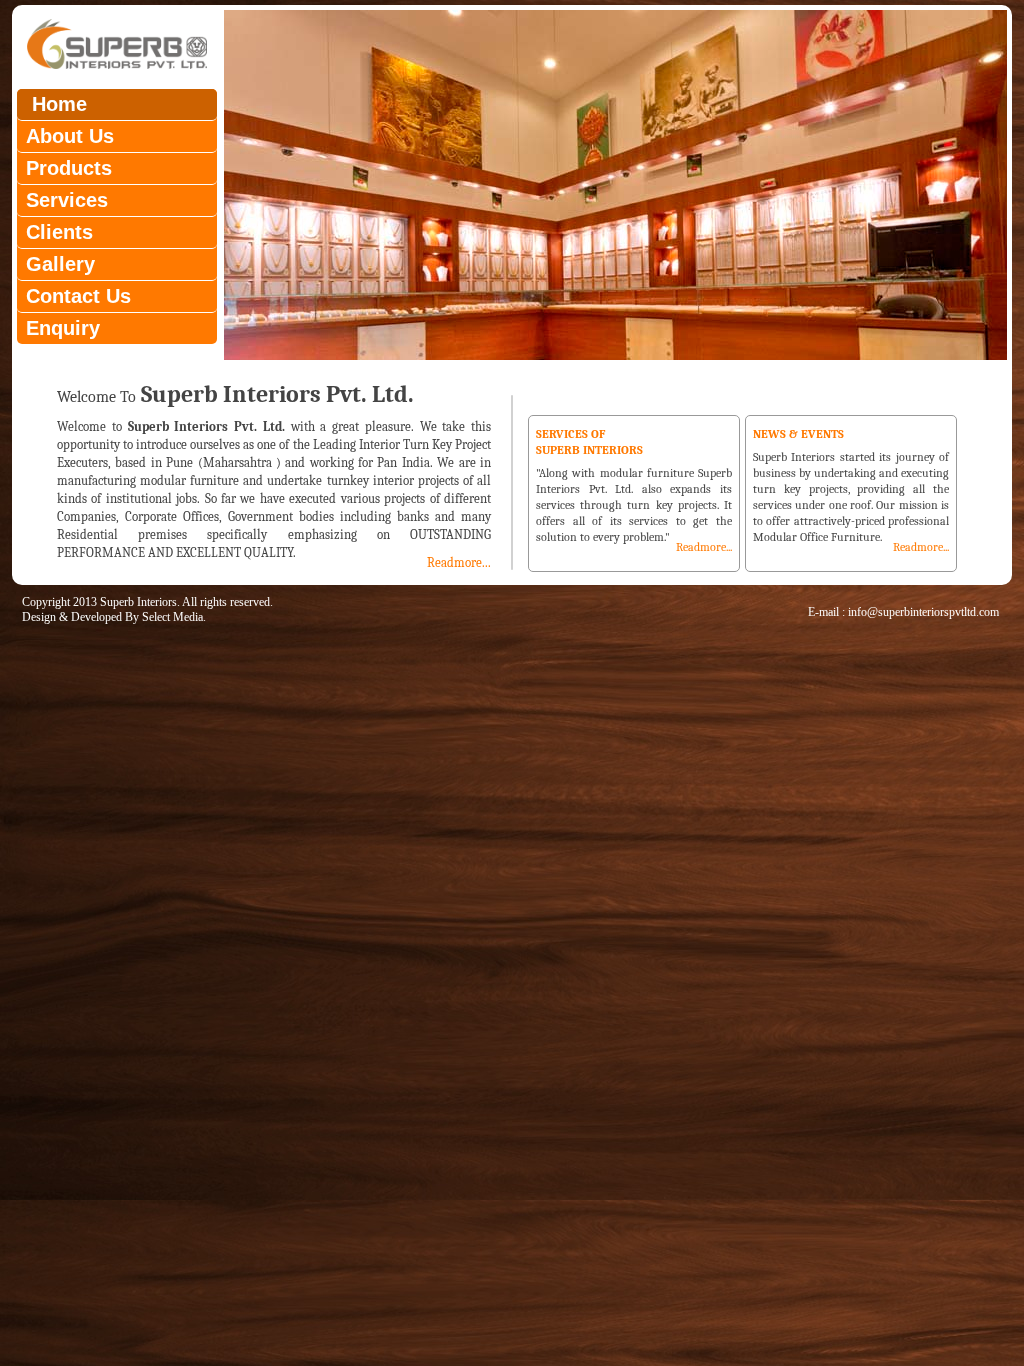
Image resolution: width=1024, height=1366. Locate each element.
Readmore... (459, 562)
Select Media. (174, 617)
